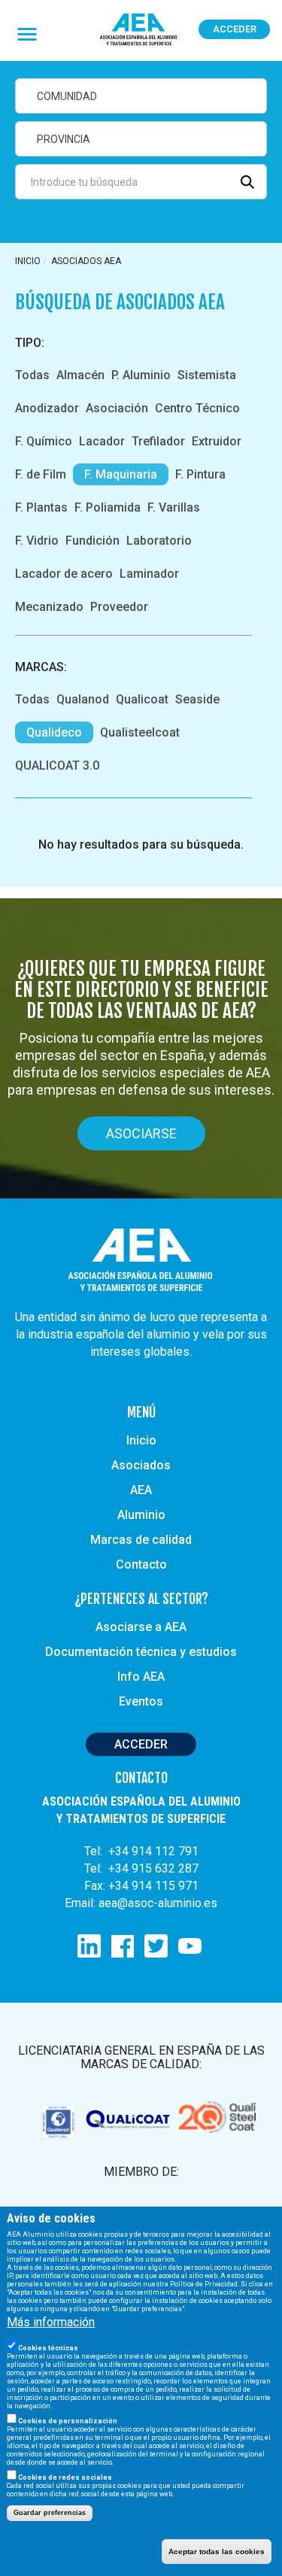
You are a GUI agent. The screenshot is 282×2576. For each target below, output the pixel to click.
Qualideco (54, 732)
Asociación (117, 408)
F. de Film (41, 474)
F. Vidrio (37, 541)
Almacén (80, 375)
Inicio (28, 261)
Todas (32, 375)
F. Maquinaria (121, 474)
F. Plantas (41, 507)
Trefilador (158, 441)
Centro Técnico (197, 408)
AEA (141, 1490)
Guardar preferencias (50, 2513)
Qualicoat (142, 699)
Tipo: (30, 343)
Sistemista (207, 375)
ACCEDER (141, 1744)
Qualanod (83, 699)
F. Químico (44, 441)
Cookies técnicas (48, 2348)
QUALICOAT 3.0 (57, 766)
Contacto (141, 1564)
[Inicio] (139, 30)
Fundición (92, 541)
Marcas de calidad (141, 1540)
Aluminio (141, 1515)
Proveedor (119, 607)
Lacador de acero (64, 574)
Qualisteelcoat (140, 732)
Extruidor (217, 441)
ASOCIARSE (141, 1133)
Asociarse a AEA (141, 1627)
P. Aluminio (141, 375)
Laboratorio (159, 541)
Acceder (235, 29)
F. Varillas (174, 507)
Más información (51, 2322)
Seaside (197, 699)
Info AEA (141, 1677)
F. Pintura (200, 474)
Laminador (149, 574)
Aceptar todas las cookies (217, 2552)
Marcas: (41, 667)
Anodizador (47, 408)
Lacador (102, 441)
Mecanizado (49, 607)
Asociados (141, 1465)
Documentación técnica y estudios (141, 1652)
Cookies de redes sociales (65, 2477)
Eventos (141, 1701)
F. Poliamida (108, 507)
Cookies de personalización (68, 2421)
